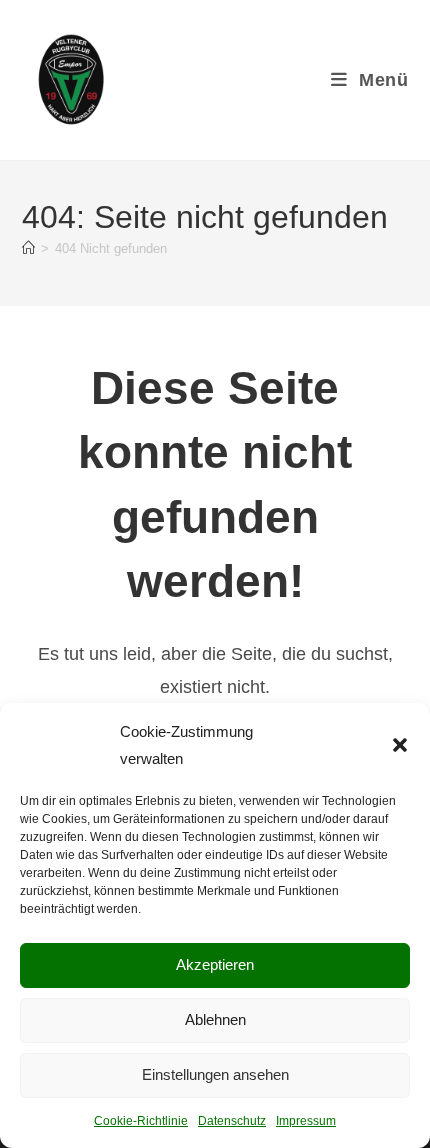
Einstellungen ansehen (215, 1074)
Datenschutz (232, 1121)
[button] (400, 745)
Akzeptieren (215, 964)
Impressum (306, 1121)
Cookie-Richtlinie (141, 1121)
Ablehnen (215, 1019)
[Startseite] (28, 248)
